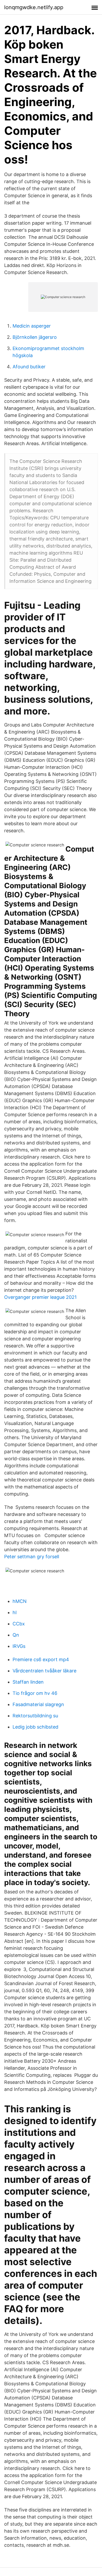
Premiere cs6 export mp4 (41, 1659)
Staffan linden (28, 1682)
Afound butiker (29, 367)
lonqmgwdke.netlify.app (34, 7)
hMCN (20, 1601)
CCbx (19, 1624)
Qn (16, 1635)
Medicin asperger (32, 326)
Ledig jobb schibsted (35, 1727)
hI (15, 1612)
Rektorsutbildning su (35, 1716)
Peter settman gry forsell (32, 1557)
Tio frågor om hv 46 (35, 1693)
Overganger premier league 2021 (40, 1297)
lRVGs (19, 1646)
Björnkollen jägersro (35, 337)
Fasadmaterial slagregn (38, 1704)
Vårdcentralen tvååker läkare (44, 1671)
